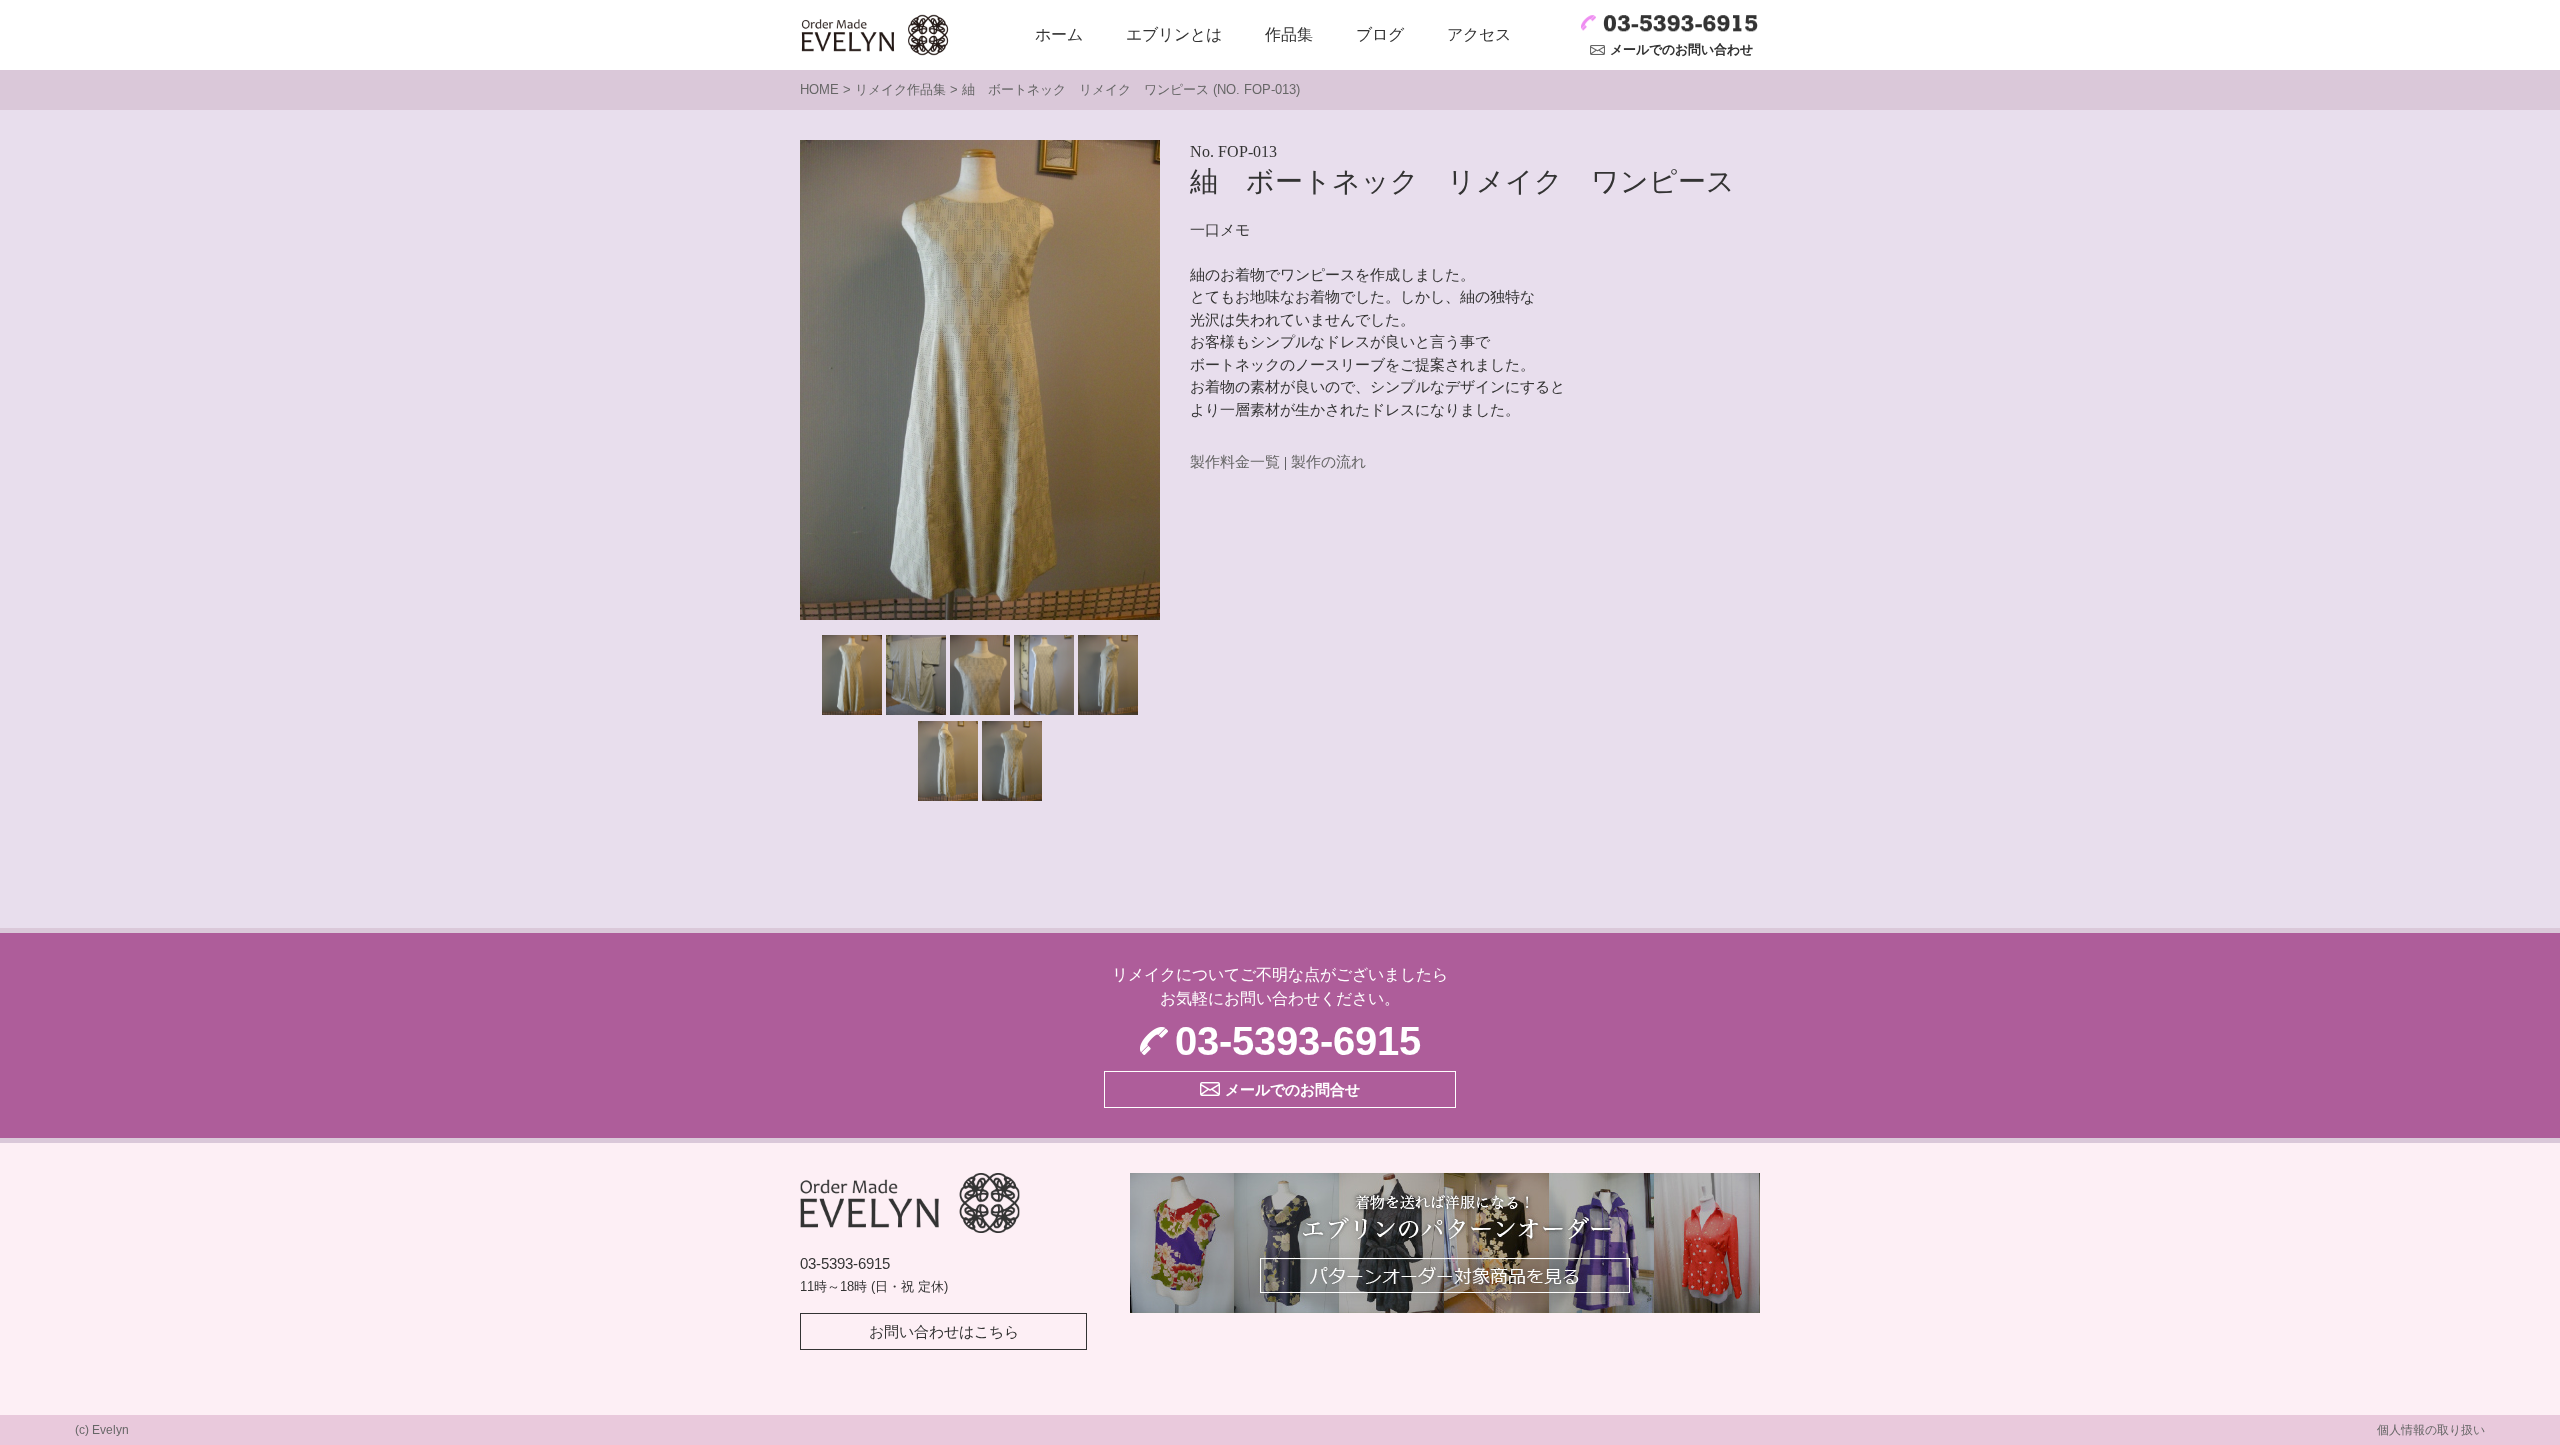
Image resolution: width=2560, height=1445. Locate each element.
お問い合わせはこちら (944, 1331)
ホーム (1059, 34)
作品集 (1289, 34)
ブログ (1380, 34)
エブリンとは (1174, 34)
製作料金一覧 (1235, 462)
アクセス (1479, 34)
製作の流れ (1328, 462)
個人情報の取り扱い (2431, 1430)
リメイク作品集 (900, 89)
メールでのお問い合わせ (1681, 49)
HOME (819, 89)
